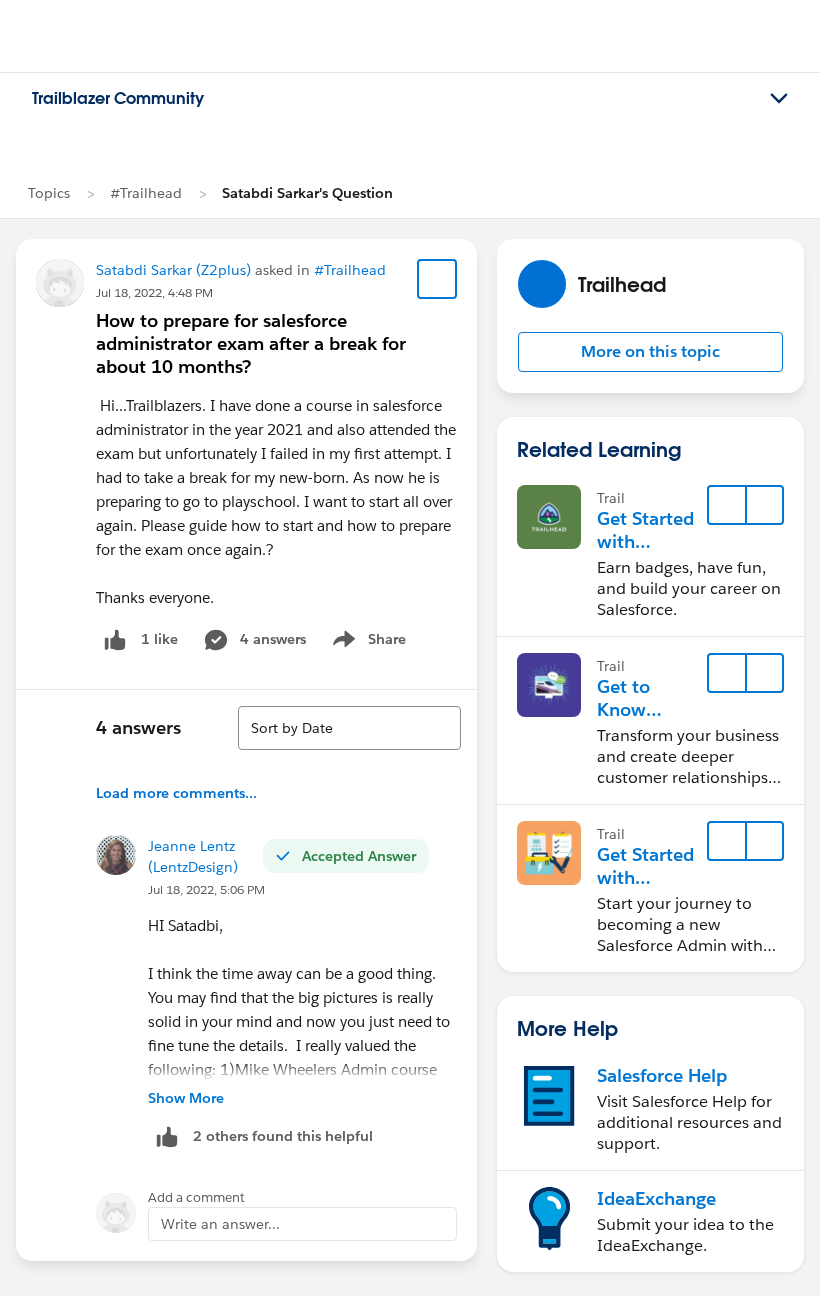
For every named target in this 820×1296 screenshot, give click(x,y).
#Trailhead (146, 193)
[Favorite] (437, 279)
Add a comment (196, 1197)
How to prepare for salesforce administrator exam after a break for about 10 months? (251, 343)
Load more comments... (176, 793)
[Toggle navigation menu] (779, 99)
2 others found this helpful (283, 1136)
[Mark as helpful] (167, 1136)
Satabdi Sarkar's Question (307, 193)
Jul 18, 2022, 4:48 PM (154, 292)
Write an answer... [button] (220, 1224)
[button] (650, 352)
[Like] (115, 639)
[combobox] (349, 728)
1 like (159, 639)
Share (366, 643)
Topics (49, 193)
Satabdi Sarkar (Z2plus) (173, 270)
